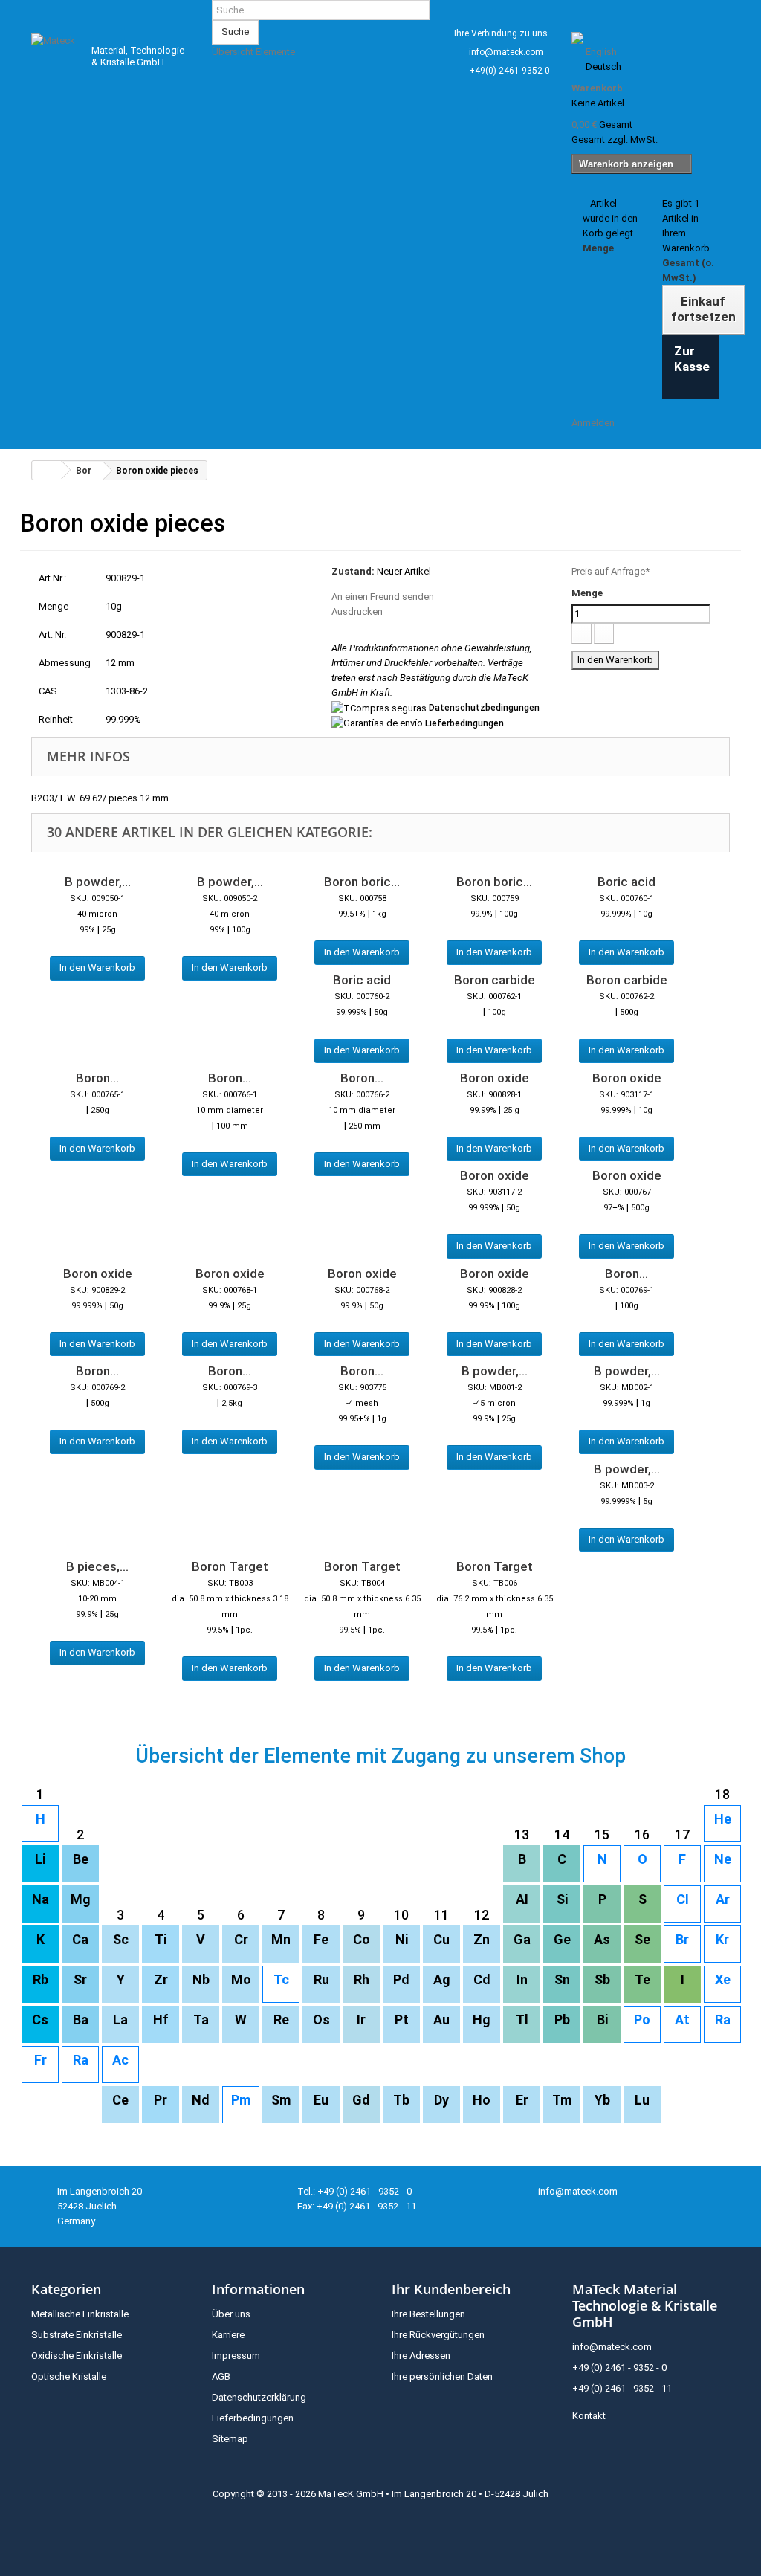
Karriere (228, 2335)
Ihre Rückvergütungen (438, 2335)
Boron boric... (362, 882)
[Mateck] (55, 52)
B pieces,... (97, 1566)
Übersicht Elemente (253, 52)
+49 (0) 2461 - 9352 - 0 (619, 2367)
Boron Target (230, 1566)
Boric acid (626, 882)
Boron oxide (495, 1078)
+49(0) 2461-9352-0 (509, 71)
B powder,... (98, 882)
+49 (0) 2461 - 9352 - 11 (622, 2388)
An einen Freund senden (383, 597)
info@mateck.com (506, 52)
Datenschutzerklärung (259, 2397)
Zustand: (353, 571)
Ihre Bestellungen (428, 2314)
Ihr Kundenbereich (451, 2289)
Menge (587, 593)
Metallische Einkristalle (80, 2314)
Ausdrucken (357, 611)
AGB (221, 2376)
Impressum (236, 2356)
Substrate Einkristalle (77, 2335)
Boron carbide (495, 980)
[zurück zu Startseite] (47, 470)
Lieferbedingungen (464, 723)
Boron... (97, 1078)
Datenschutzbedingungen (484, 708)
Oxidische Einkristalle (77, 2356)
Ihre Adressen (421, 2356)
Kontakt (589, 2416)
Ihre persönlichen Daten (442, 2376)
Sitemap (230, 2439)
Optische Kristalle (69, 2376)
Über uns (231, 2314)
